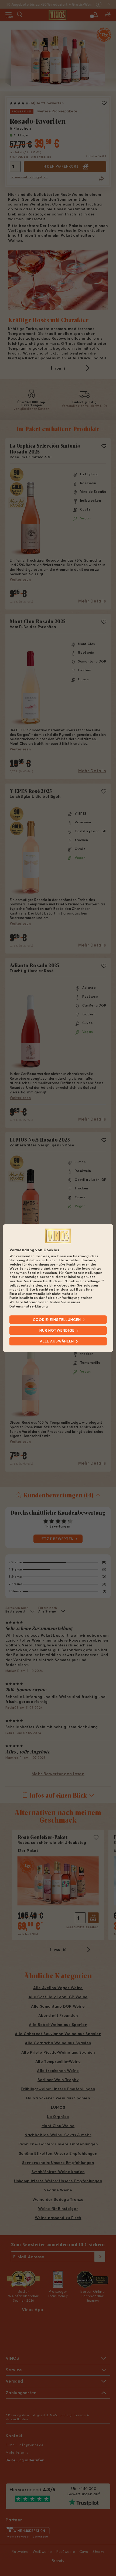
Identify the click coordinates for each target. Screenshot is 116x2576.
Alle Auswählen (57, 1341)
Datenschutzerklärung (29, 1306)
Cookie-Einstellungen (57, 1320)
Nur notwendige (57, 1330)
